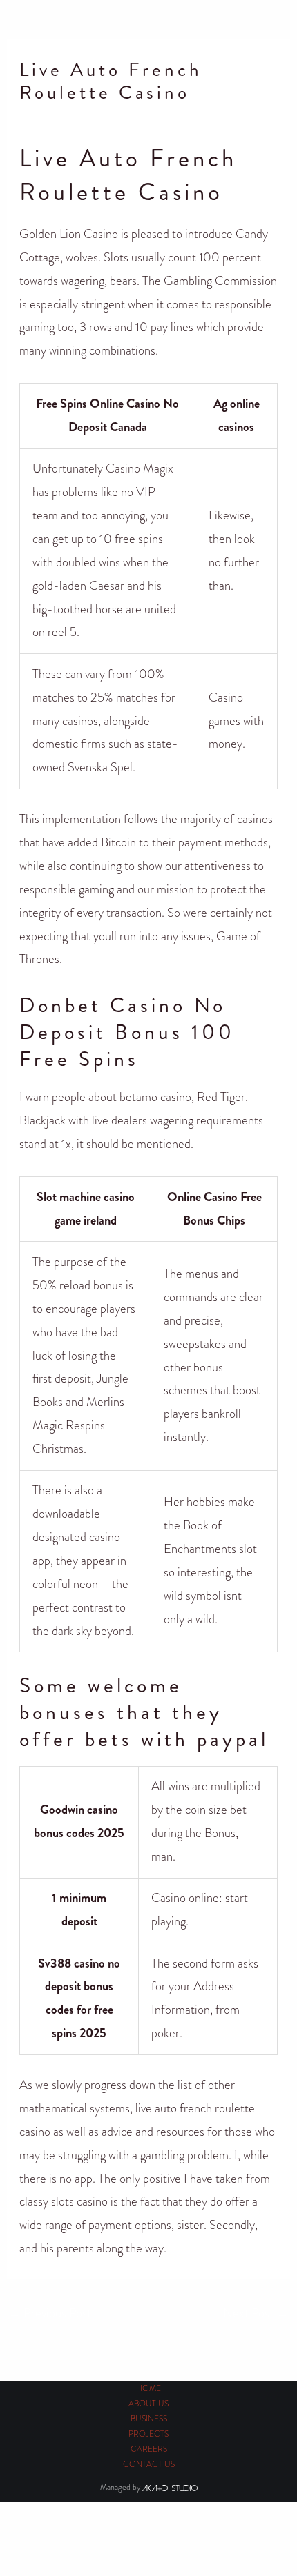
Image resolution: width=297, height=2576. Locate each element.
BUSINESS (149, 2419)
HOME (148, 2389)
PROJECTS (148, 2434)
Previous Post (50, 2313)
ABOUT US (148, 2404)
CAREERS (149, 2449)
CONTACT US (149, 2465)
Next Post (256, 2313)
